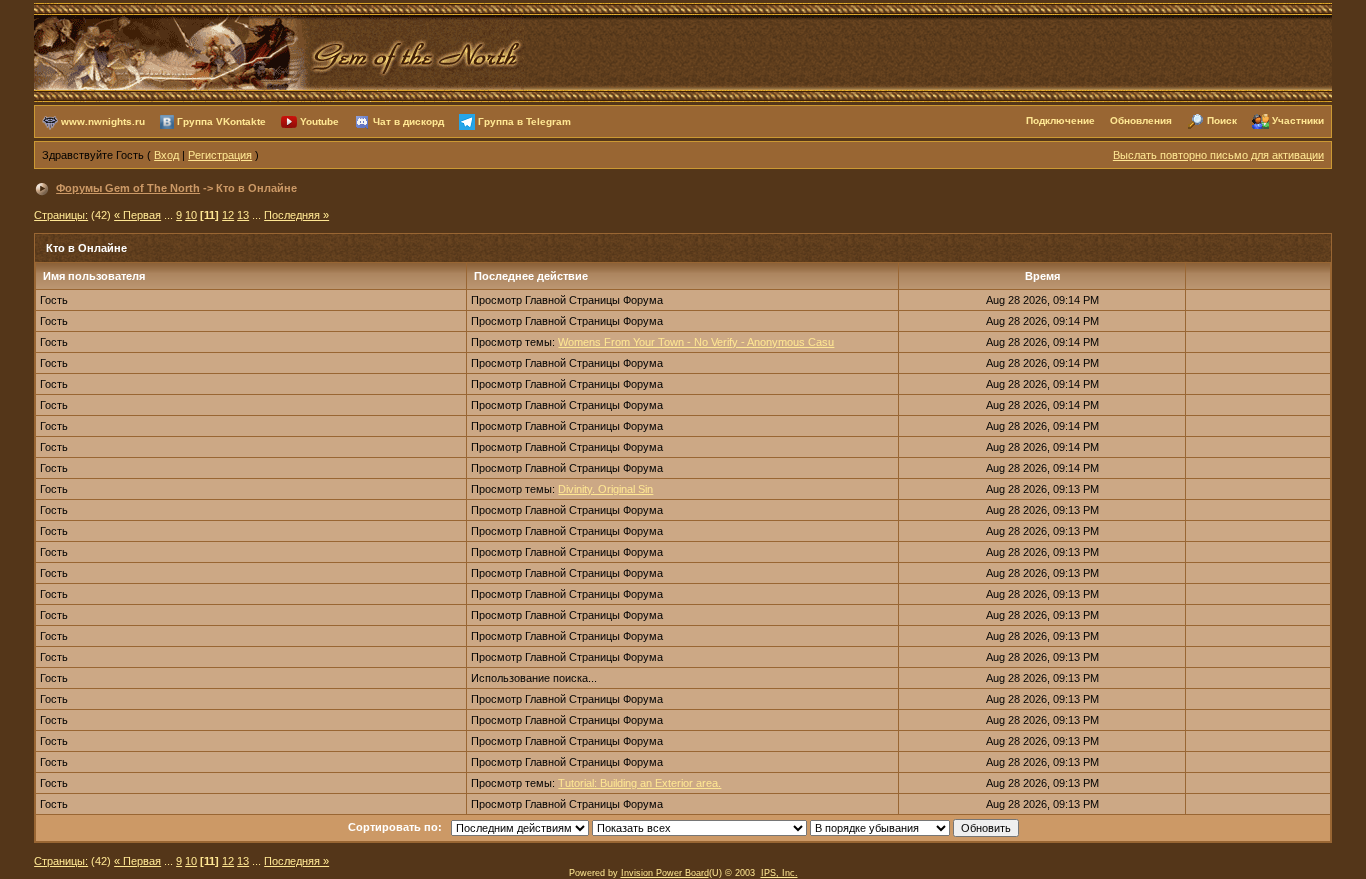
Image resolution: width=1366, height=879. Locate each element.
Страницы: (61, 215)
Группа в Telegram (524, 120)
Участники (1298, 120)
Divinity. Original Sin (605, 489)
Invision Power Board (665, 873)
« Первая (137, 215)
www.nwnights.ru (103, 120)
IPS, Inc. (779, 873)
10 (191, 215)
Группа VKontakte (221, 120)
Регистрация (220, 155)
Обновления (1141, 120)
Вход (166, 155)
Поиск (1222, 120)
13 (243, 215)
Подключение (1060, 120)
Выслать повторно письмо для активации (1218, 155)
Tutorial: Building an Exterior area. (639, 783)
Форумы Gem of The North (128, 188)
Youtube (319, 120)
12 (228, 215)
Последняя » (296, 215)
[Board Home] (279, 51)
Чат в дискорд (408, 120)
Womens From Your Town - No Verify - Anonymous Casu (696, 342)
